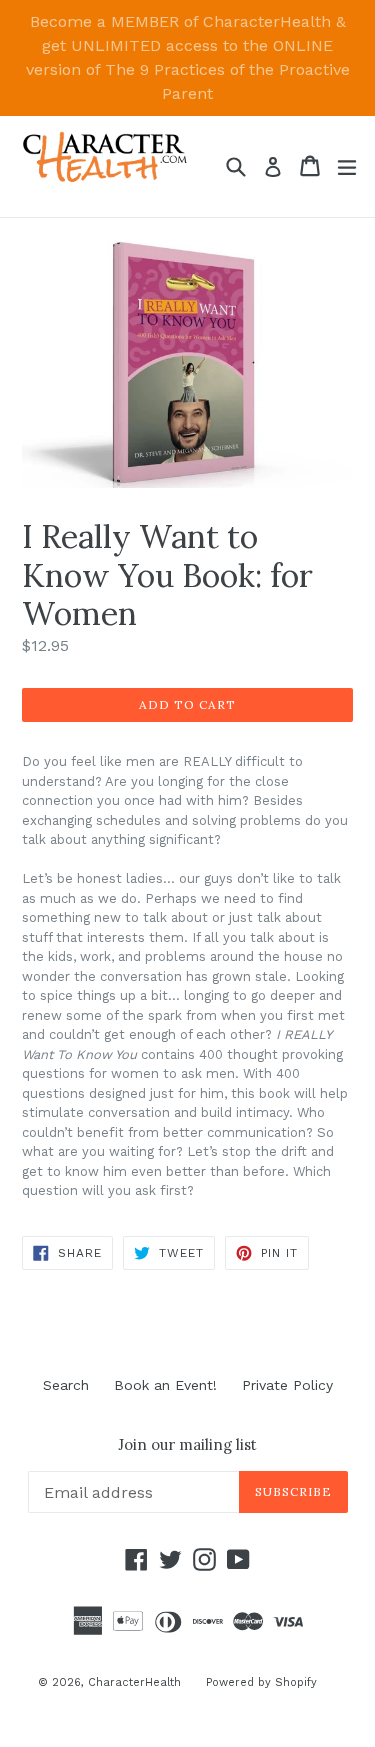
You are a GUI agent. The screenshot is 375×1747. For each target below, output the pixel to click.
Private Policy (287, 1385)
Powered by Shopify (261, 1682)
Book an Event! (165, 1385)
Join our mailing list (187, 1445)
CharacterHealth (134, 1682)
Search (66, 1385)
